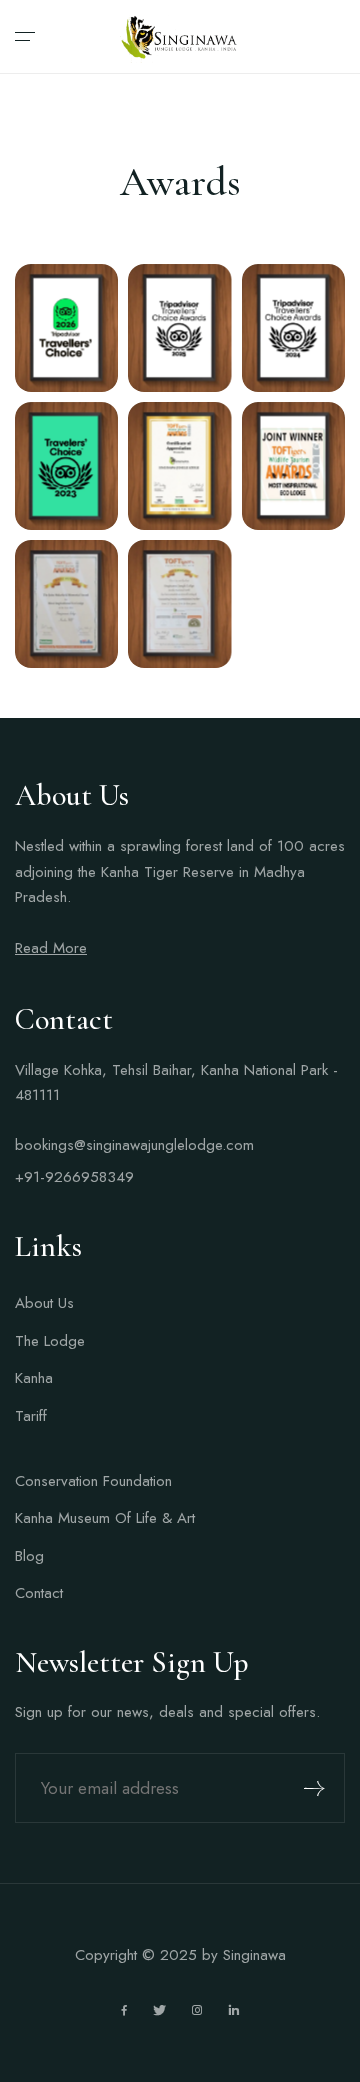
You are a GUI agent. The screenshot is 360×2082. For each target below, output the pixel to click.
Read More (51, 948)
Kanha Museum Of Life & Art (105, 1518)
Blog (29, 1556)
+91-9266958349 (74, 1177)
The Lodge (50, 1341)
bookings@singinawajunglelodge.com (134, 1145)
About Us (44, 1303)
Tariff (31, 1416)
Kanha (34, 1378)
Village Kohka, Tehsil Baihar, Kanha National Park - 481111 (176, 1083)
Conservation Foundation (93, 1481)
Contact (39, 1593)
